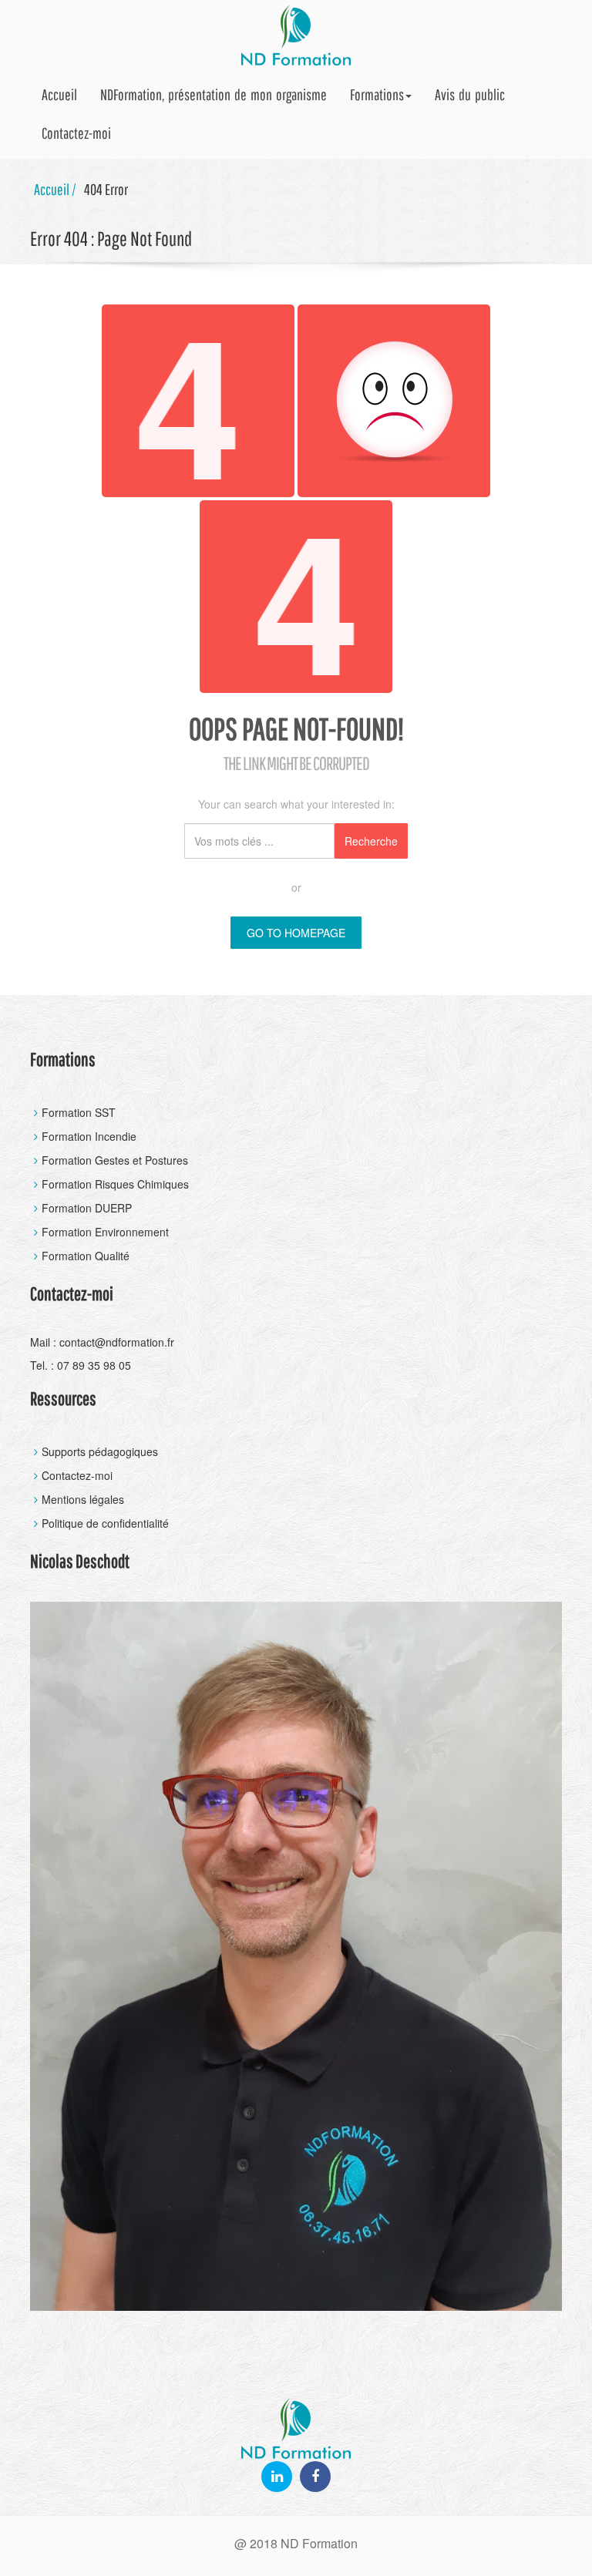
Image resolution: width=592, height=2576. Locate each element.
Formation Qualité (86, 1256)
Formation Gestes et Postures (115, 1160)
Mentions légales (83, 1499)
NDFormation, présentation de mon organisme (214, 94)
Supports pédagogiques (100, 1451)
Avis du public (470, 94)
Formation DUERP (87, 1208)
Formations (377, 94)
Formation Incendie (89, 1136)
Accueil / (55, 189)
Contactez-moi (76, 133)
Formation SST (79, 1112)
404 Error (106, 189)
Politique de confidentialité (105, 1523)
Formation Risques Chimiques (115, 1184)
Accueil (59, 94)
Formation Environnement (105, 1232)
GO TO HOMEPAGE (296, 933)
